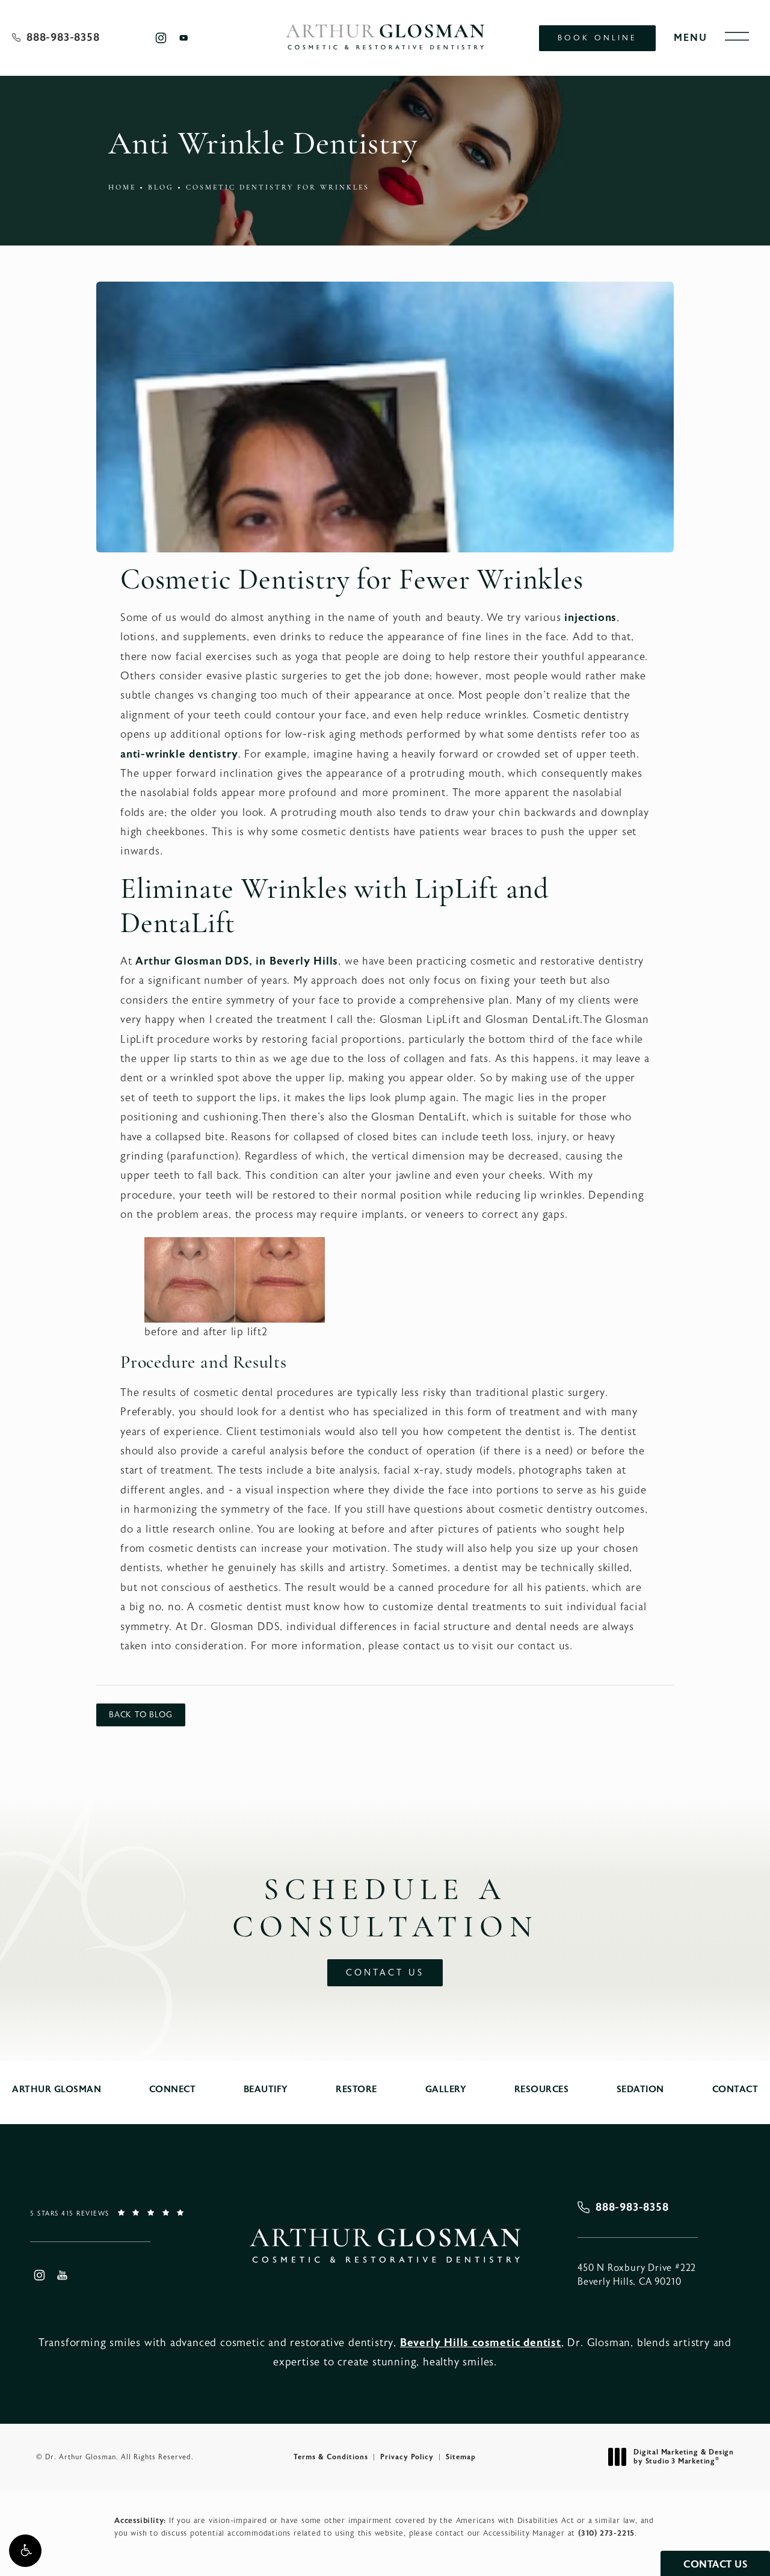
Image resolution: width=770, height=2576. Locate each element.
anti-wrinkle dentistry (179, 754)
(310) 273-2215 (606, 2533)
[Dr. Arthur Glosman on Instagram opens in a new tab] (160, 38)
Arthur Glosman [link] (57, 2090)
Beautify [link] (266, 2090)
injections (590, 618)
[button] (25, 2551)
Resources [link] (542, 2090)
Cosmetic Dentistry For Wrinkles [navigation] (278, 188)
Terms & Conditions (331, 2457)
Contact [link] (735, 2090)
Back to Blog (141, 1715)
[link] (56, 38)
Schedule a (385, 1910)
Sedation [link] (640, 2090)
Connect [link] (173, 2090)
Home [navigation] (122, 188)
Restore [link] (356, 2090)
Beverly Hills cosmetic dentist (481, 2343)
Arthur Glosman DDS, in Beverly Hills (237, 961)
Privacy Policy (407, 2457)
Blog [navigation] (161, 188)
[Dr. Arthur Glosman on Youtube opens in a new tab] (184, 38)
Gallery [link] (446, 2090)
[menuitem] (160, 38)
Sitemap (461, 2457)
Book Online (597, 38)
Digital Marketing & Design (683, 2457)
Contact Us (385, 1973)
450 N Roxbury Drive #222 (637, 2275)
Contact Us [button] (715, 2565)
